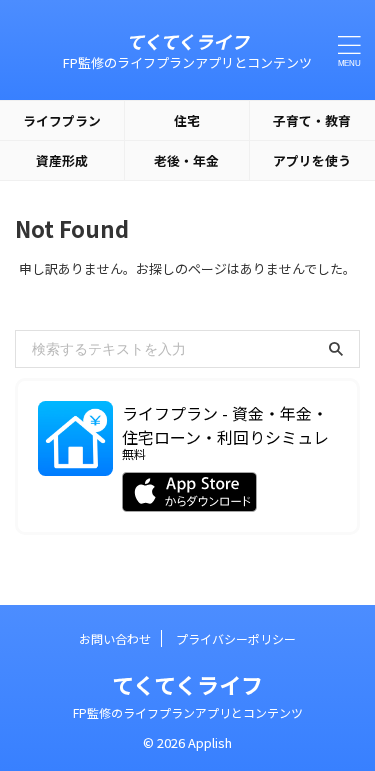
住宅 (187, 120)
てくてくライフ (187, 41)
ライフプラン (62, 120)
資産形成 (62, 160)
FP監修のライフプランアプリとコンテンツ (188, 712)
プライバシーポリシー (236, 638)
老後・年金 (186, 160)
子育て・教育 (312, 120)
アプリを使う (312, 160)
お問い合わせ (115, 638)
